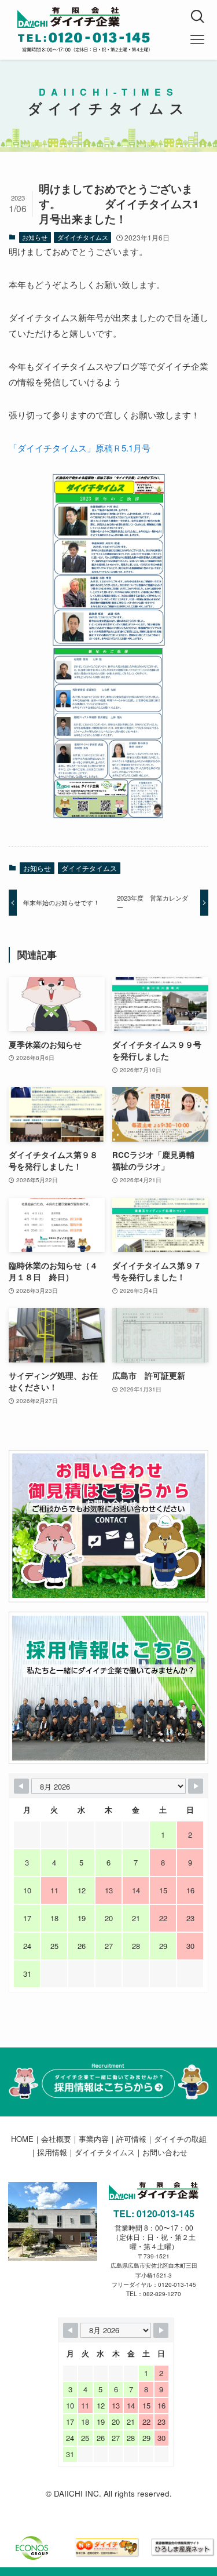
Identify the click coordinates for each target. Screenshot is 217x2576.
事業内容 (94, 2139)
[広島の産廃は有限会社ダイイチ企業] (117, 17)
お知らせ (35, 237)
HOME (22, 2139)
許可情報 (131, 2139)
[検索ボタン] (197, 17)
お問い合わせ (165, 2152)
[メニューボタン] (197, 40)
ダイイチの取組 (180, 2139)
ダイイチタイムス (83, 237)
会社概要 (56, 2139)
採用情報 (52, 2152)
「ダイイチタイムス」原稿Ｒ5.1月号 (80, 448)
